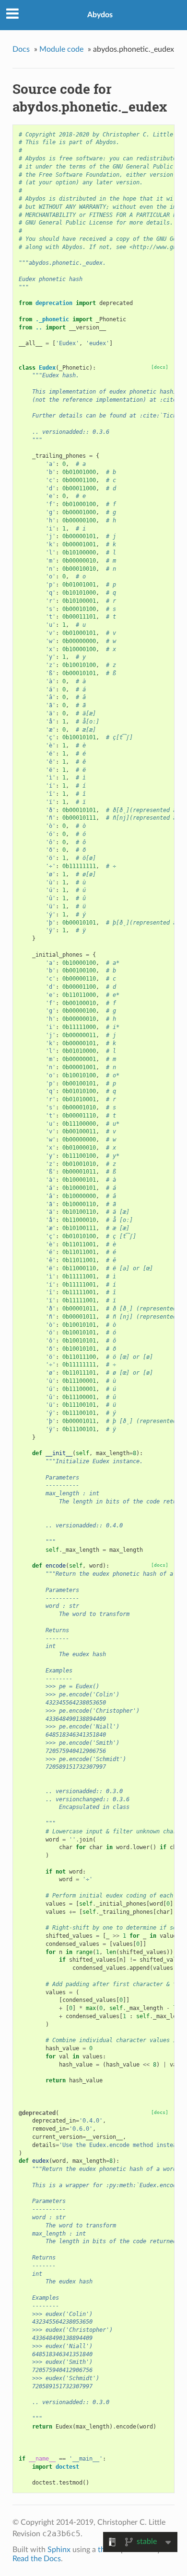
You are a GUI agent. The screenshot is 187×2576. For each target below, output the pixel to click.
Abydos (100, 15)
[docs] (160, 367)
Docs (21, 49)
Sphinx (59, 2550)
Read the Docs (37, 2559)
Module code (61, 49)
